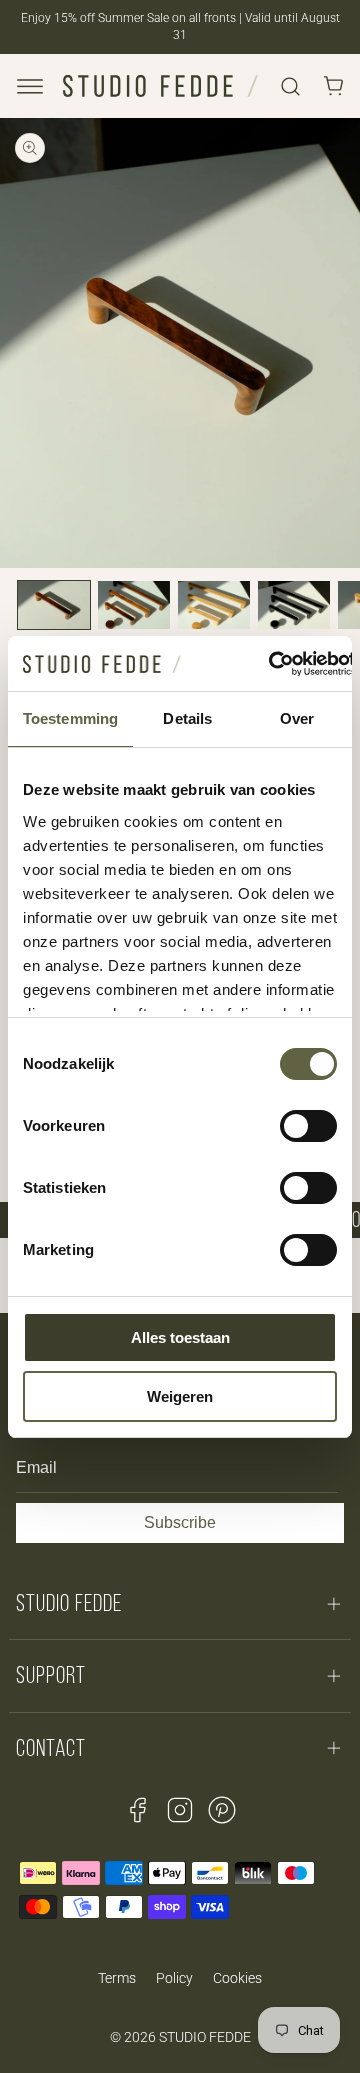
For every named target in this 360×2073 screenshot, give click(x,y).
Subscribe (180, 1522)
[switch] (308, 1126)
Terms (117, 1978)
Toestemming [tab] (70, 718)
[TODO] (54, 605)
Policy (174, 1978)
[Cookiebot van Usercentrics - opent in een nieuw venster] (270, 664)
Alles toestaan (180, 1337)
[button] (30, 86)
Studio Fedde (205, 2037)
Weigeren (180, 1396)
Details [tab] (187, 718)
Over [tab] (297, 718)
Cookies (237, 1978)
